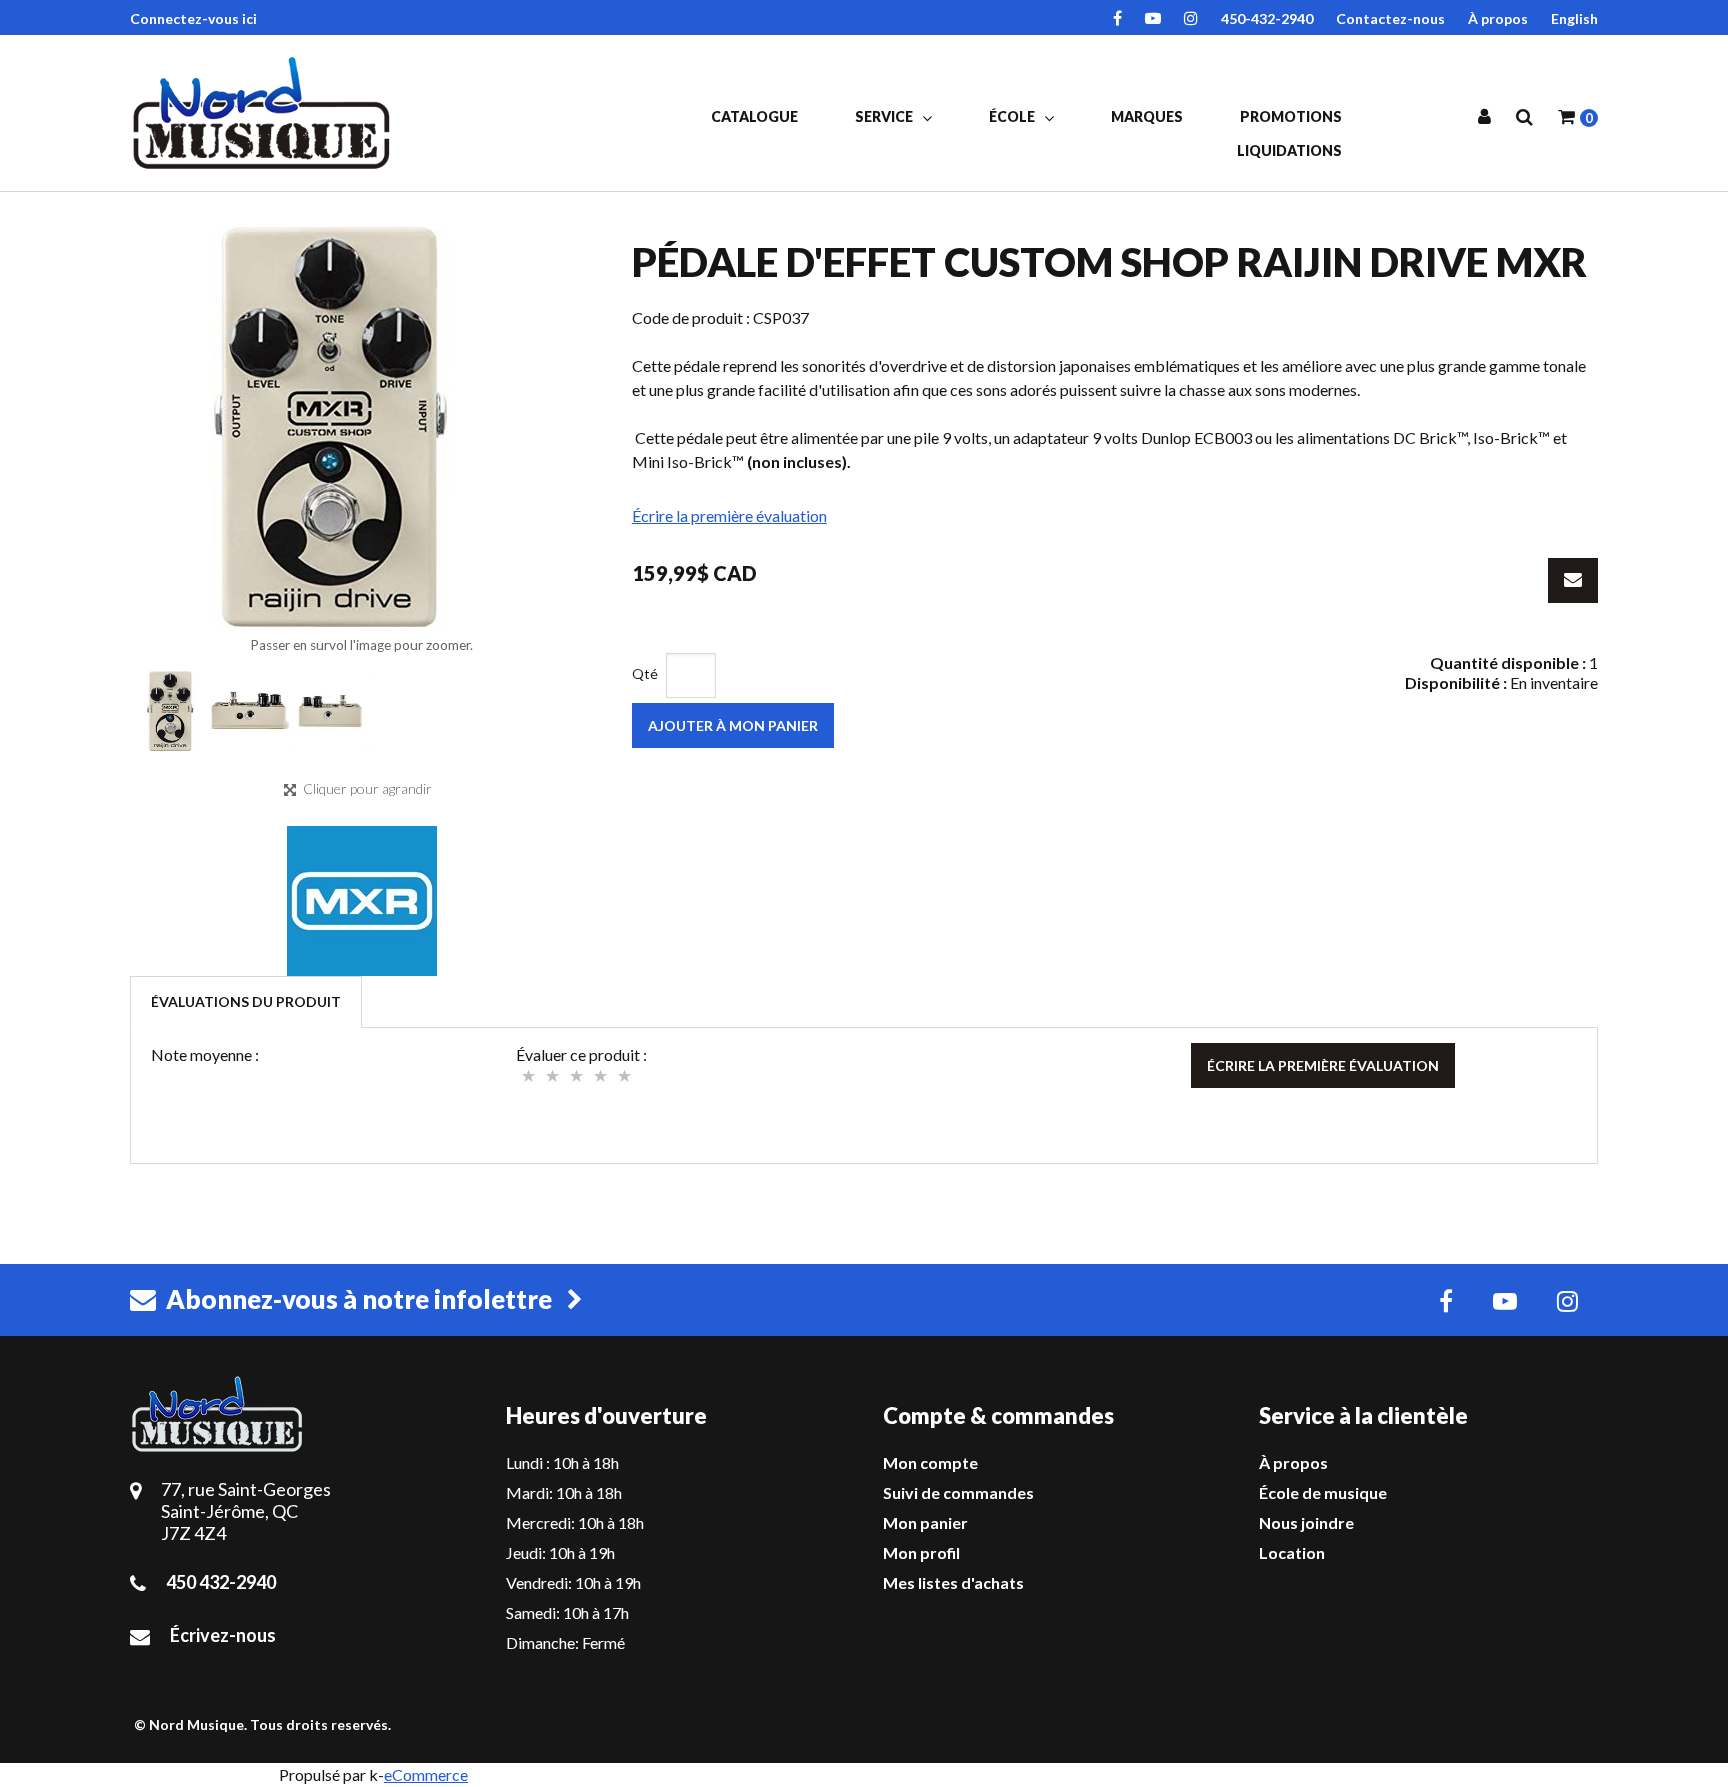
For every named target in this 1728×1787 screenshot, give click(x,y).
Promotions (1291, 116)
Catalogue (754, 116)
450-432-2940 (1267, 18)
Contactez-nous (1390, 18)
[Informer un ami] (1573, 580)
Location (1292, 1552)
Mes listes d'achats (953, 1582)
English (1574, 18)
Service (885, 116)
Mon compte (930, 1462)
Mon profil (921, 1552)
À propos (1498, 18)
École (1013, 116)
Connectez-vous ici (193, 18)
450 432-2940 (221, 1582)
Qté (645, 673)
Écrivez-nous (223, 1635)
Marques (1147, 116)
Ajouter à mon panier (733, 725)
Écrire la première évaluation (729, 515)
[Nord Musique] (265, 113)
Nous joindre (1306, 1522)
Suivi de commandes (958, 1492)
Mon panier (925, 1522)
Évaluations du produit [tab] (246, 1001)
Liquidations (1289, 150)
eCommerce (426, 1774)
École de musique (1323, 1492)
